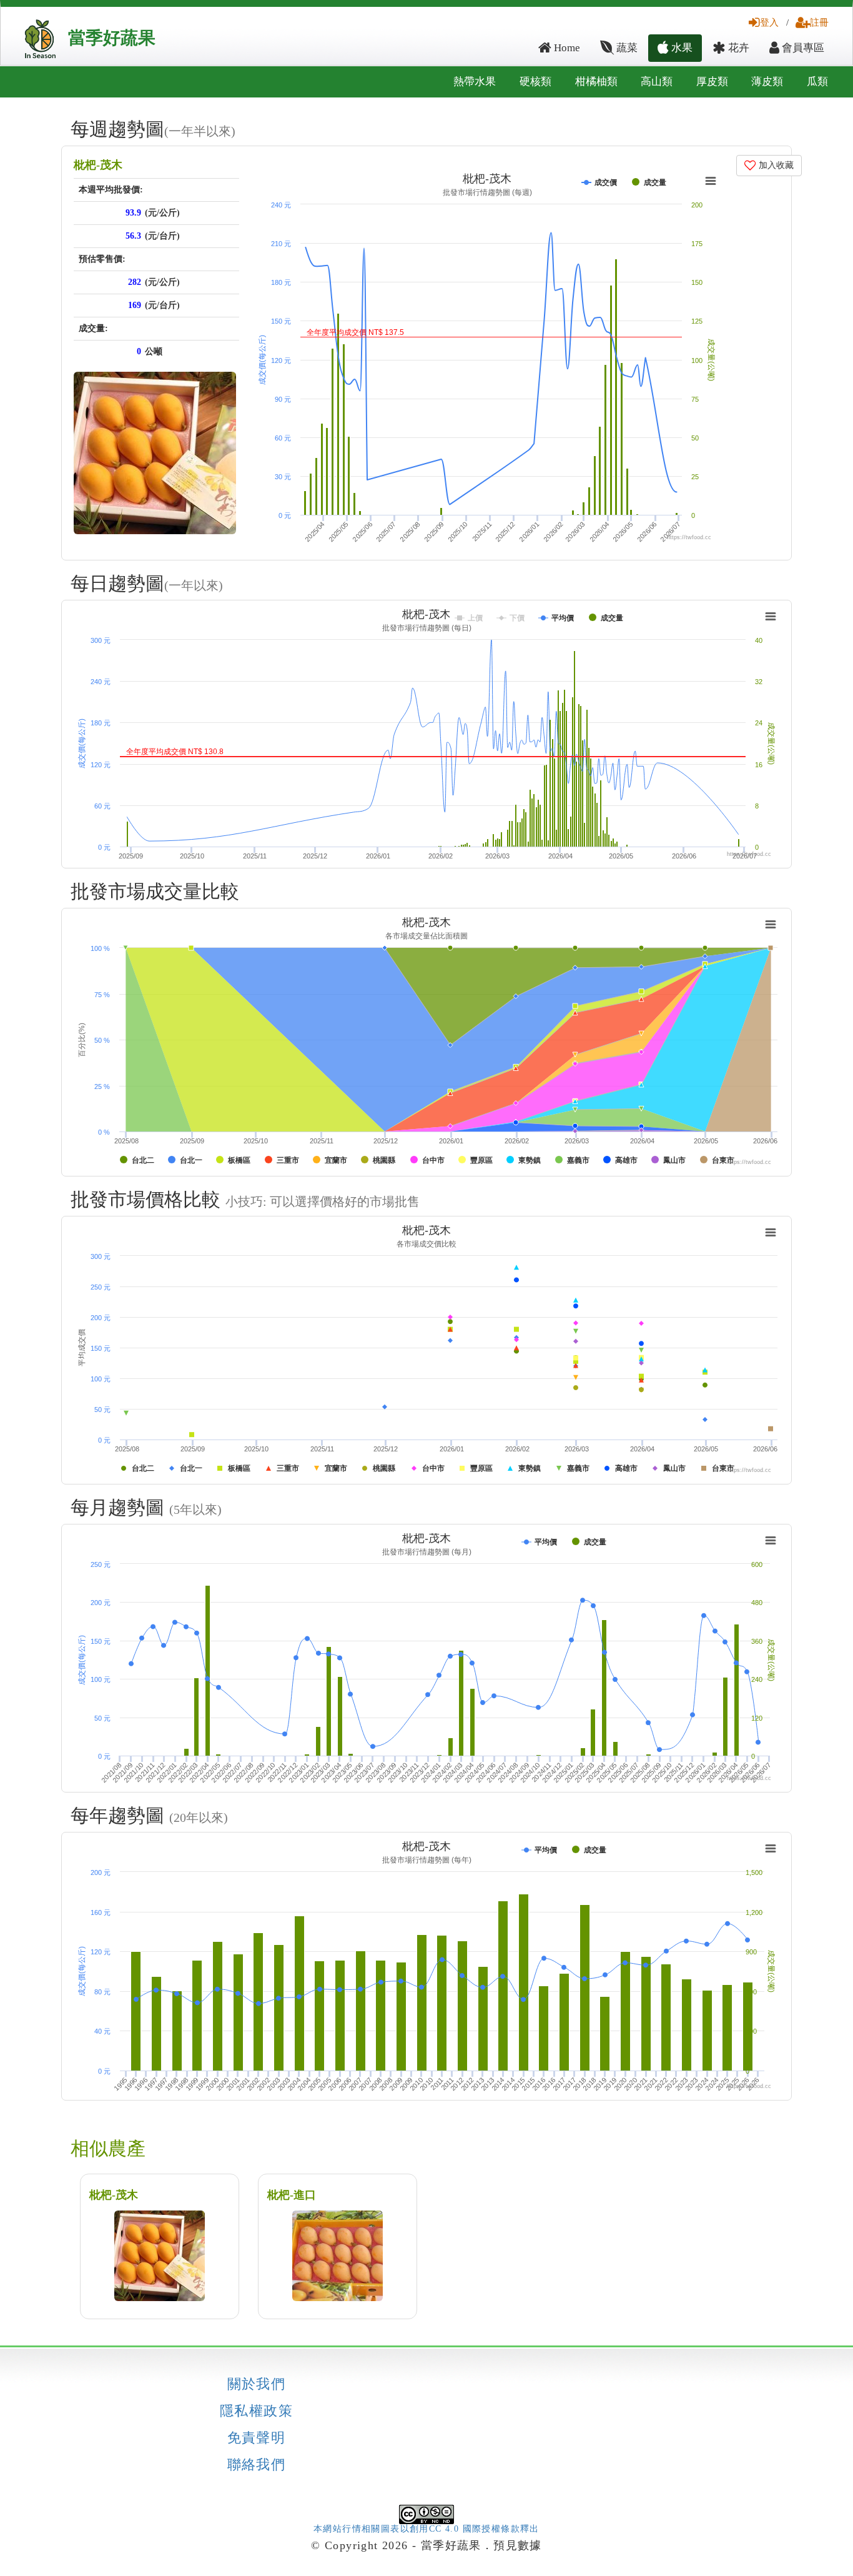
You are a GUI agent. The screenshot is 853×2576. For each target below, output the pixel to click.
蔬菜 (626, 48)
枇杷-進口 (292, 2195)
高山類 (657, 82)
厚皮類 (712, 82)
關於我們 (257, 2384)
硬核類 (535, 82)
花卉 (737, 48)
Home (566, 48)
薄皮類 (767, 82)
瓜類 (817, 82)
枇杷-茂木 (98, 165)
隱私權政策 (256, 2411)
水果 (681, 48)
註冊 (819, 22)
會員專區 (802, 48)
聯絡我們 (257, 2465)
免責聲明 (257, 2438)
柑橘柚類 (596, 82)
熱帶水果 (475, 82)
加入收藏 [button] (775, 165)
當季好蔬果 (112, 38)
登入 (769, 22)
